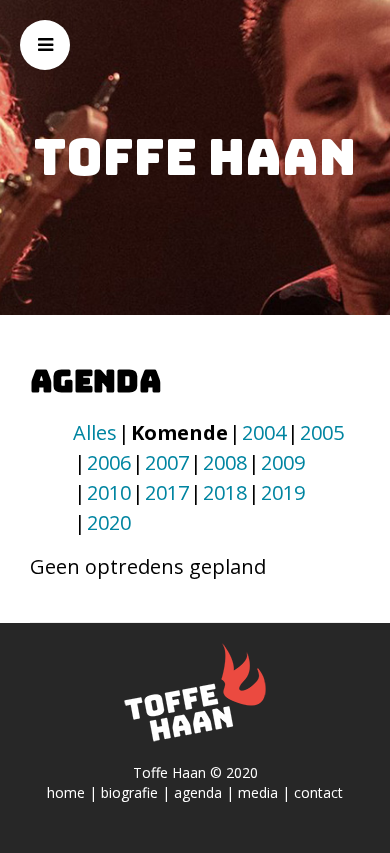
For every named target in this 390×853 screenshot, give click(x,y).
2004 (264, 432)
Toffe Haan (195, 157)
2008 (225, 462)
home (66, 792)
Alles (95, 432)
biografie (129, 792)
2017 (167, 492)
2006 (109, 462)
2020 (109, 522)
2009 (283, 462)
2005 (322, 432)
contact (318, 792)
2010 (109, 492)
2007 (167, 462)
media (258, 792)
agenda (198, 792)
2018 (225, 492)
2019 (283, 492)
